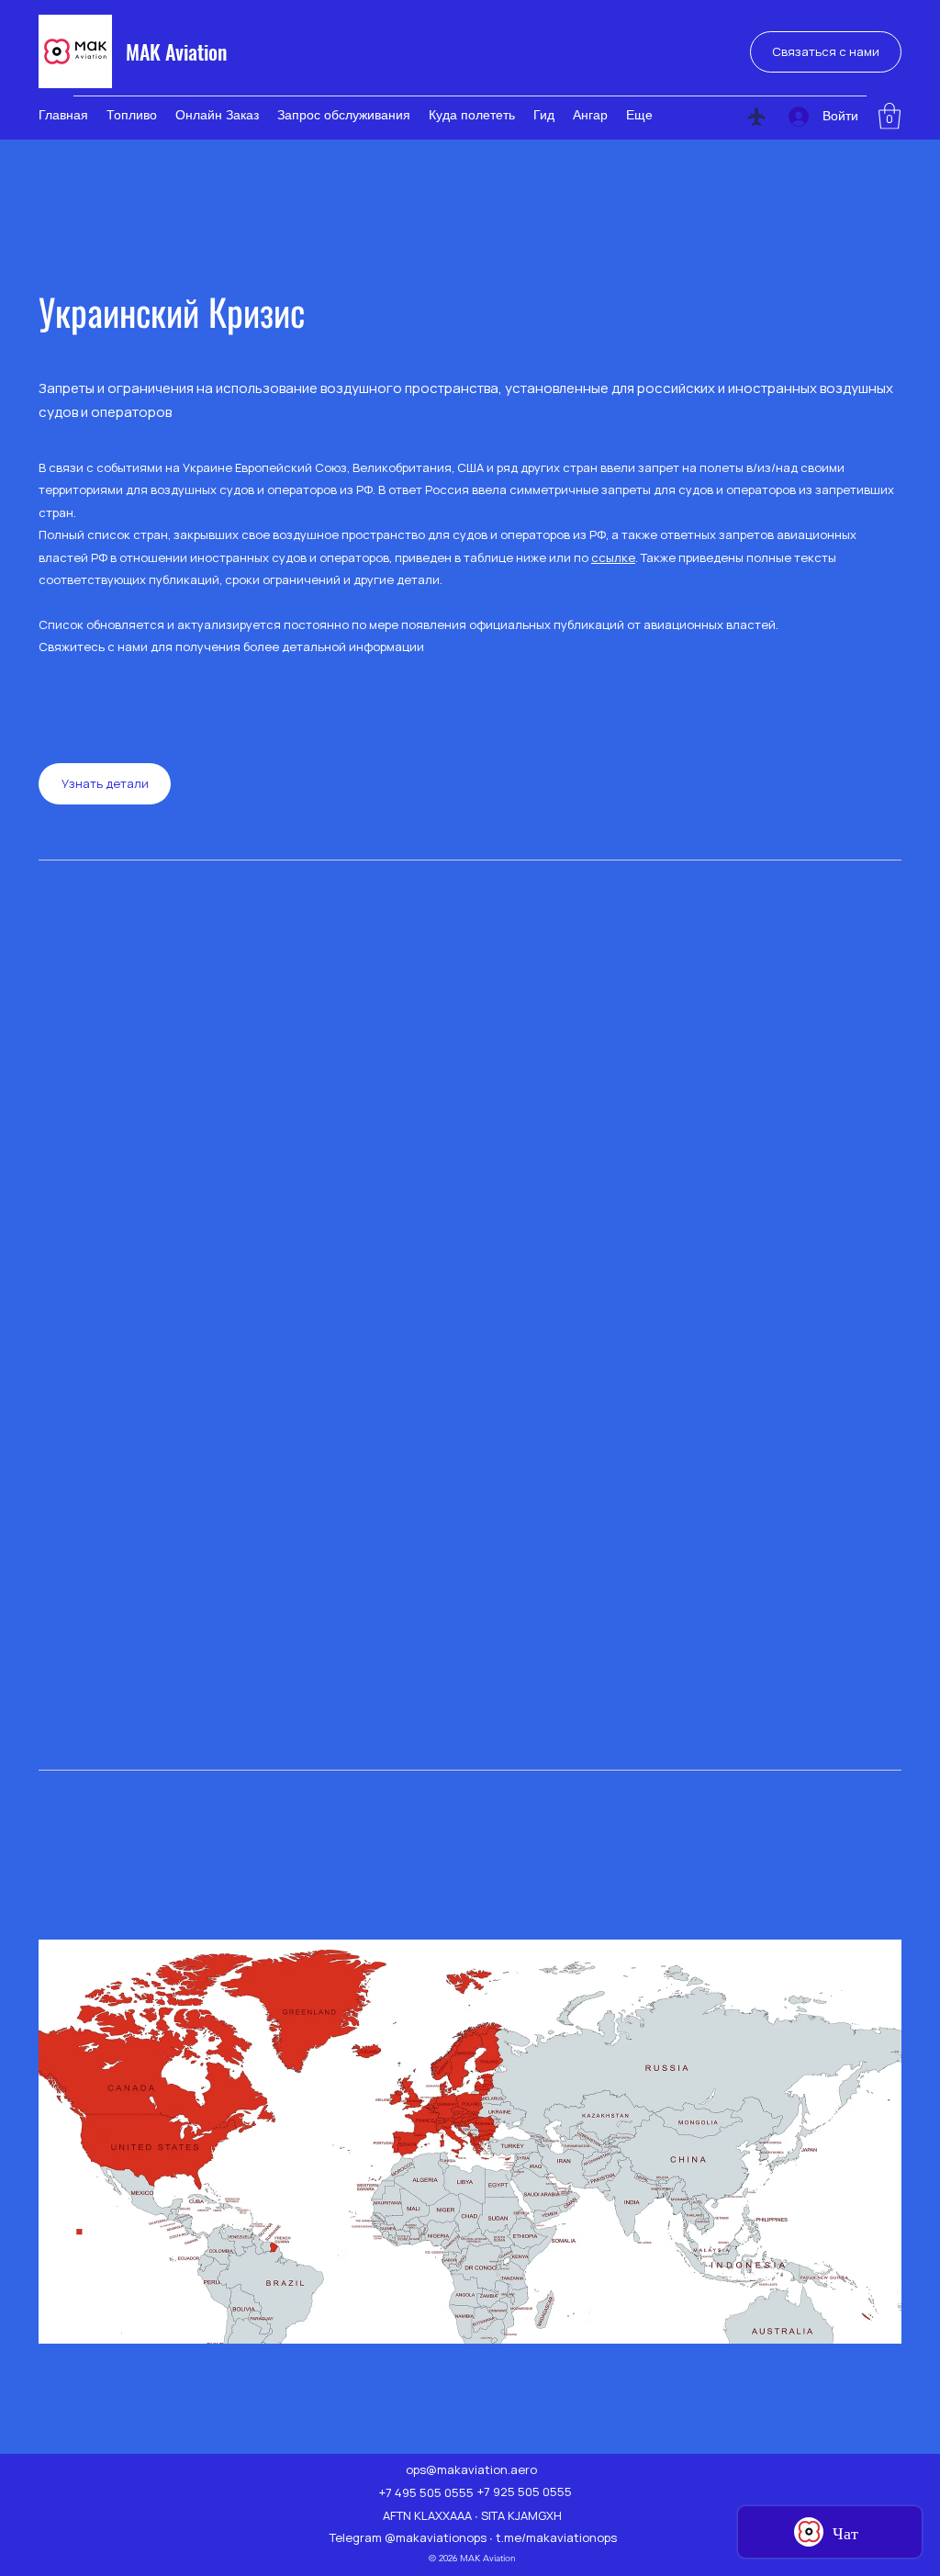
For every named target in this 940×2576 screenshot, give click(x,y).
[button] (890, 116)
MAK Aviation (176, 51)
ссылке (613, 557)
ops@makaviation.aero (471, 2469)
